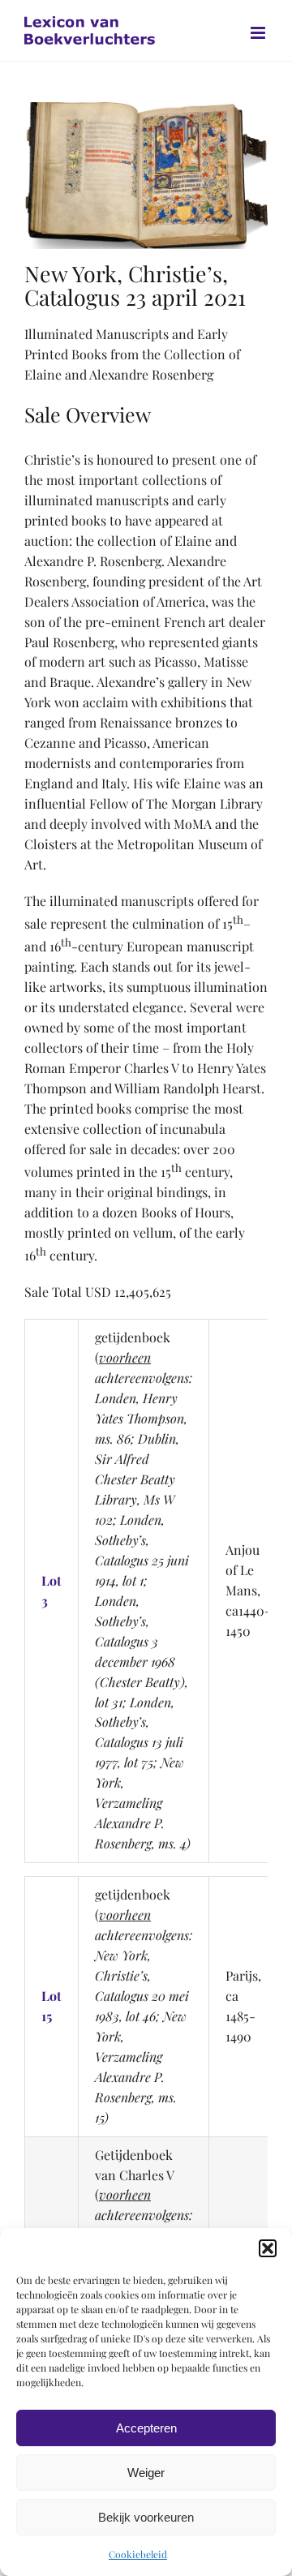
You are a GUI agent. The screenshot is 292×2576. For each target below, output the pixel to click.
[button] (268, 2248)
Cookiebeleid (138, 2554)
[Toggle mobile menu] (259, 33)
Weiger (146, 2473)
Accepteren (146, 2428)
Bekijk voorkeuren (146, 2517)
